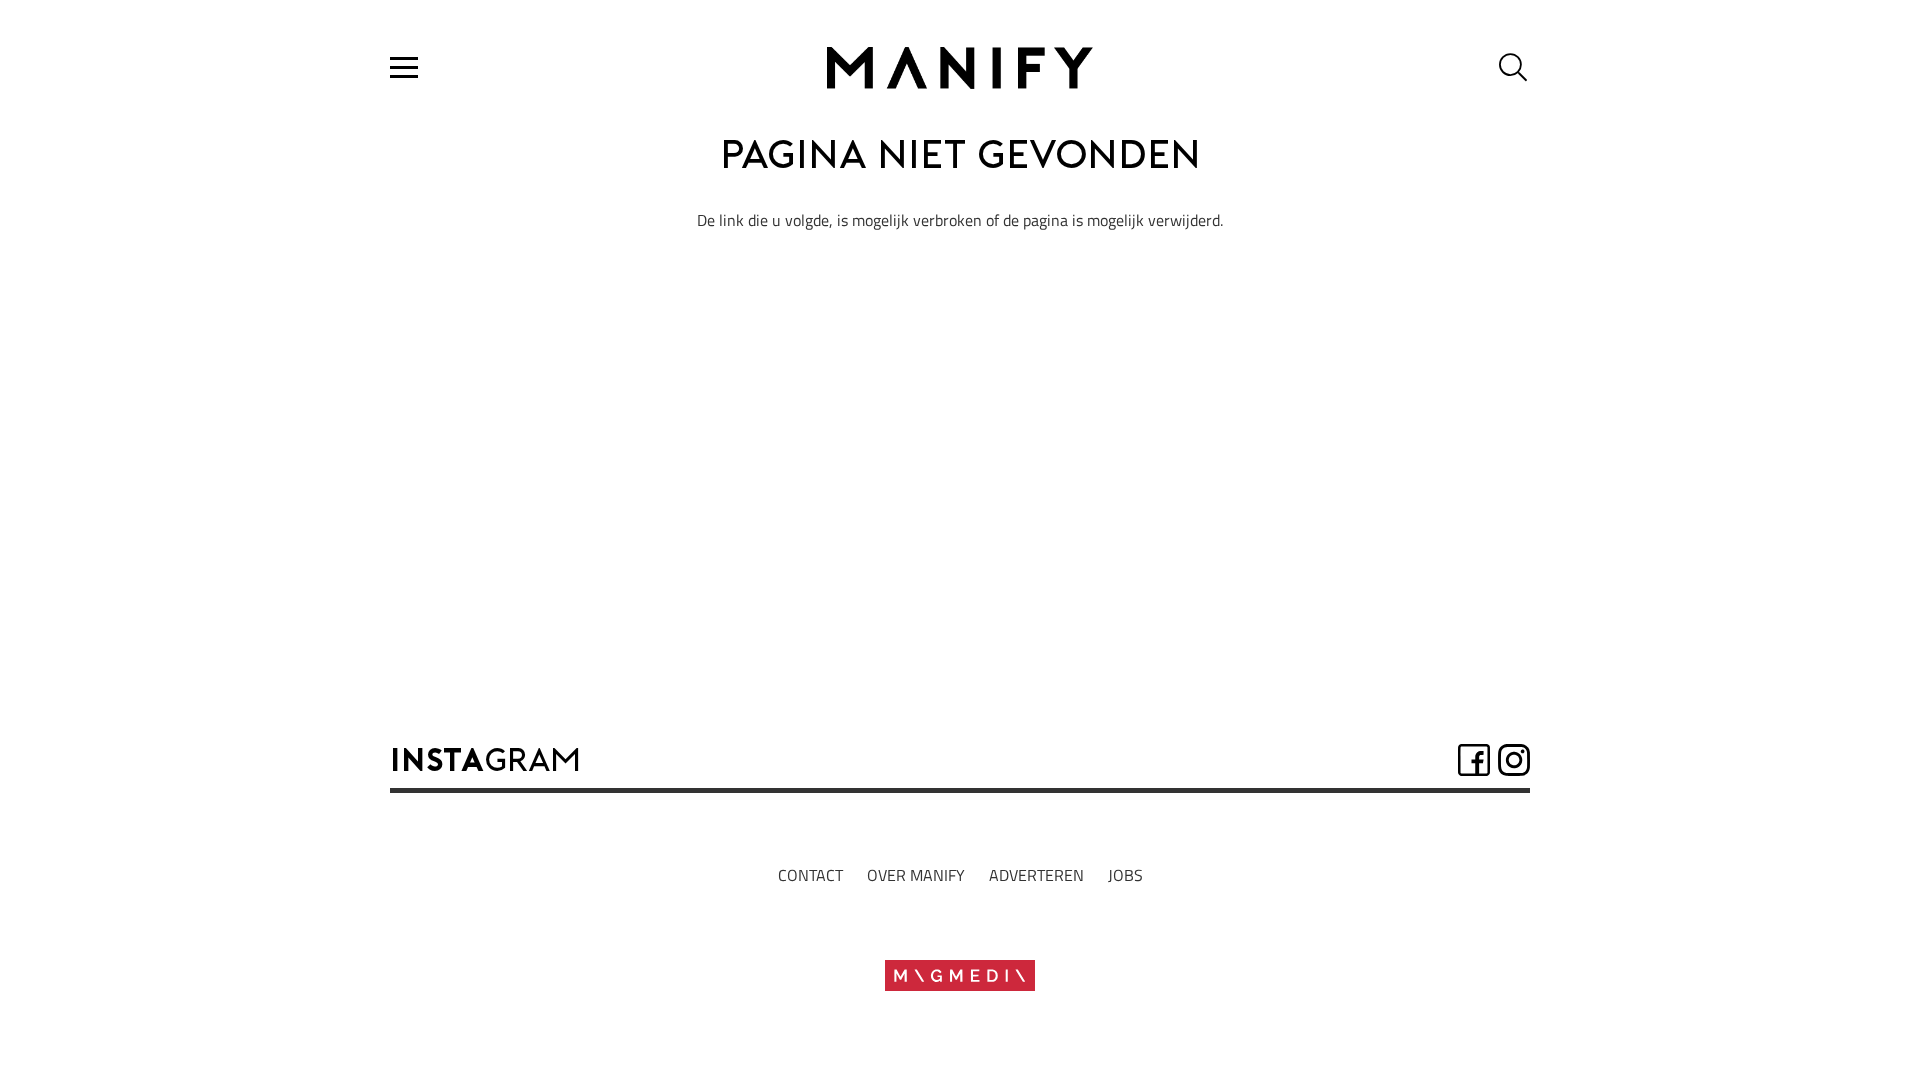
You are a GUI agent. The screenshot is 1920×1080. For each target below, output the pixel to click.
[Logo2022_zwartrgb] (959, 68)
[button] (404, 68)
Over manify (916, 875)
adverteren (1036, 875)
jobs (1125, 875)
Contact (810, 875)
